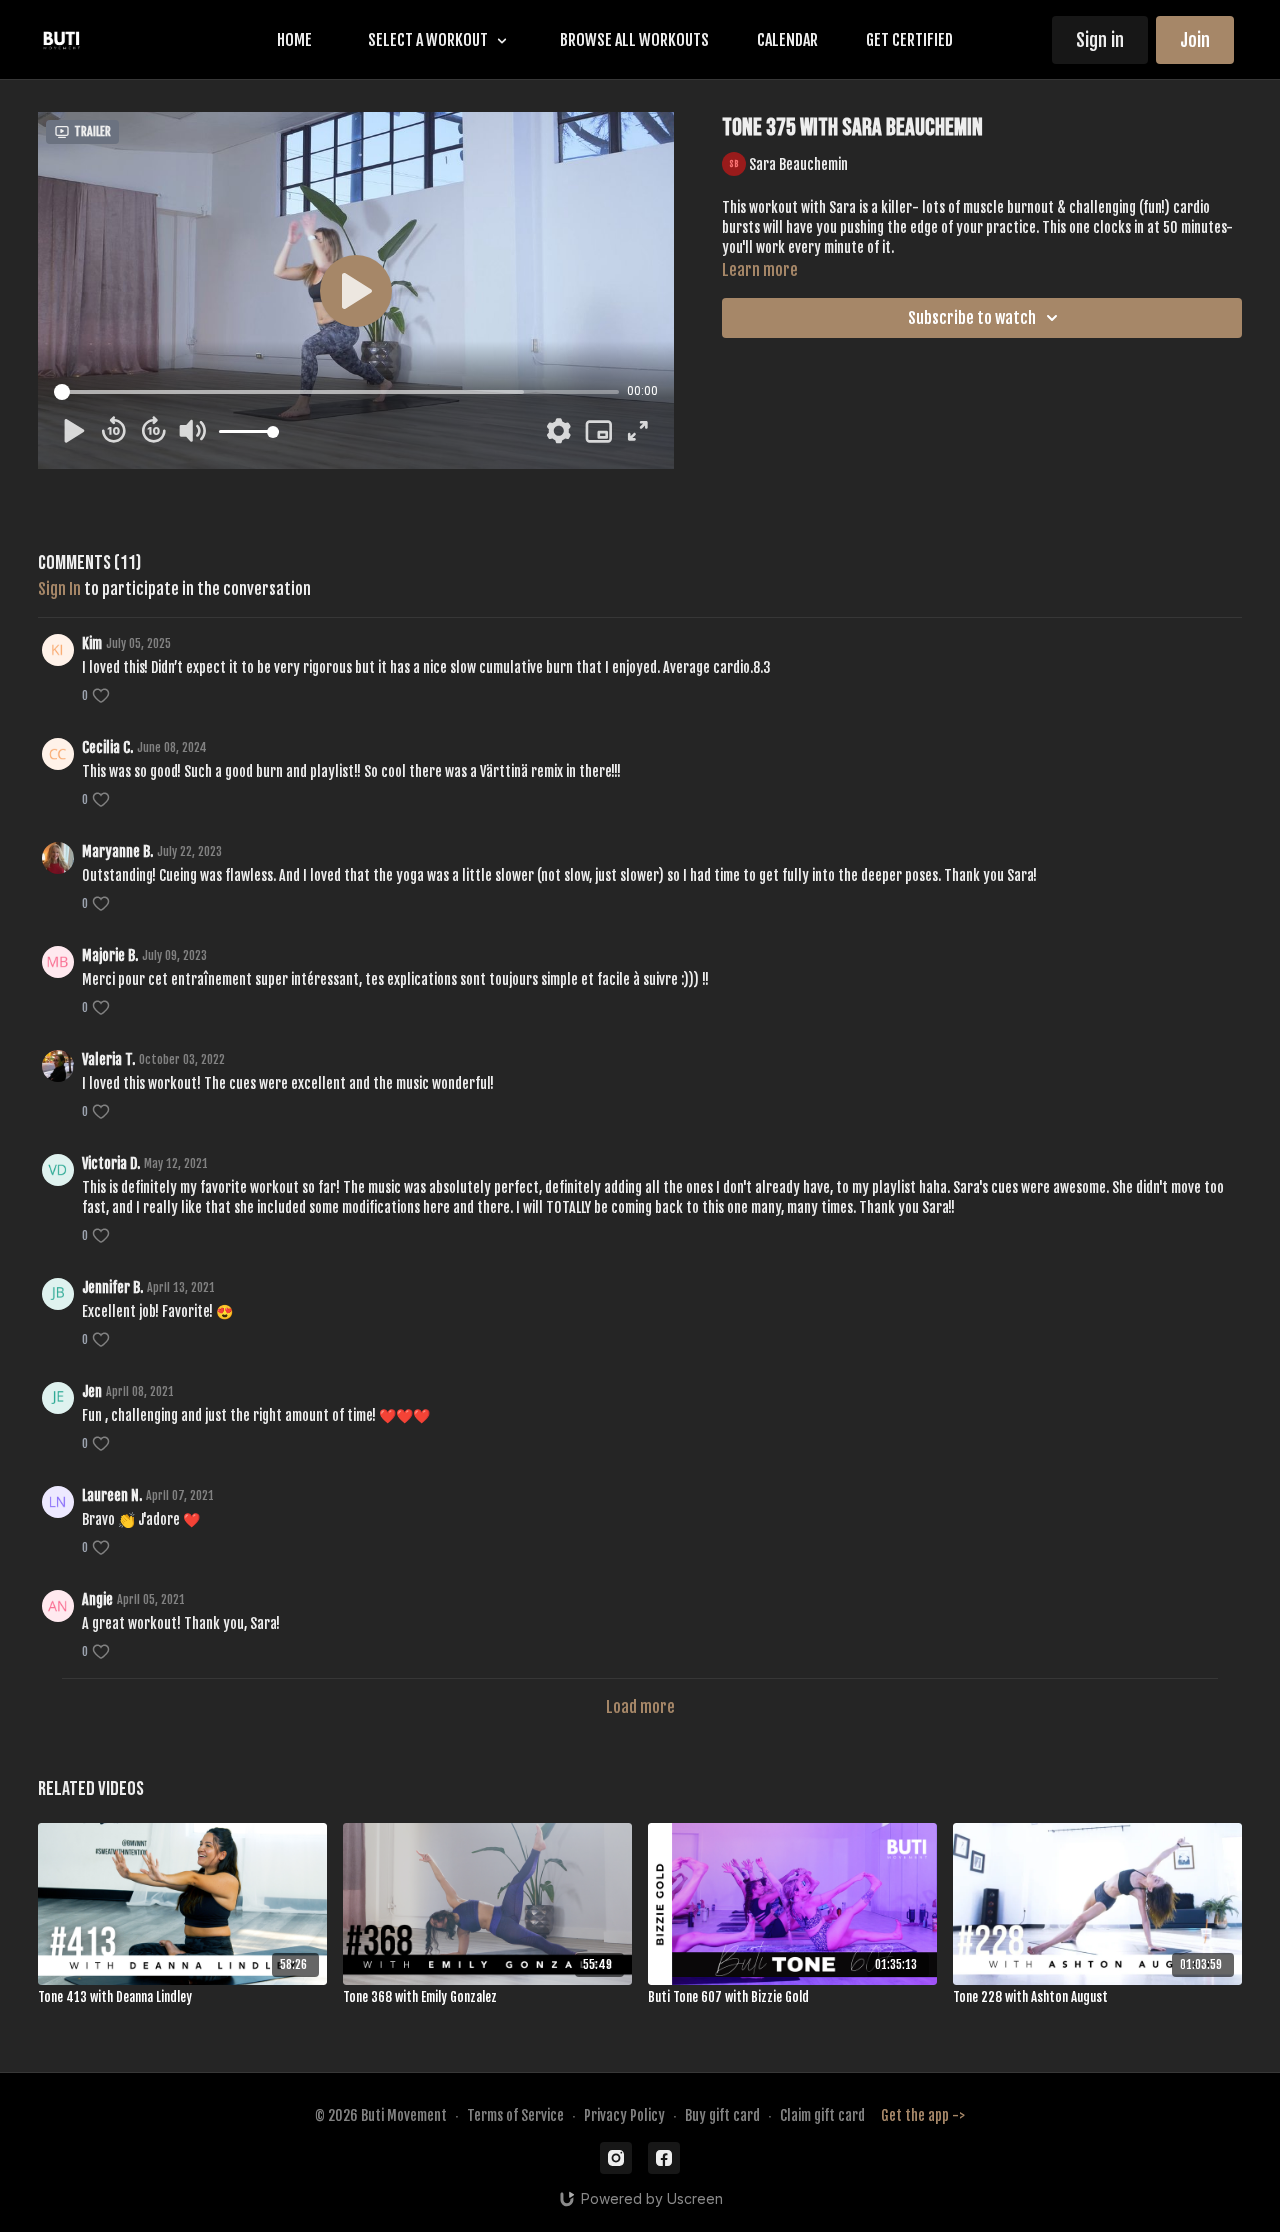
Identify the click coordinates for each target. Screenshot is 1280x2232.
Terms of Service (515, 2115)
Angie (97, 1599)
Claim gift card (822, 2115)
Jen (92, 1391)
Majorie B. (110, 955)
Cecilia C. (107, 747)
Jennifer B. (112, 1287)
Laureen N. (112, 1495)
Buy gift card (722, 2115)
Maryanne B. (117, 851)
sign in (59, 589)
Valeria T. (108, 1059)
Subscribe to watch (972, 318)
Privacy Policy (624, 2115)
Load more (640, 1707)
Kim (92, 643)
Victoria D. (111, 1163)
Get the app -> (923, 2115)
